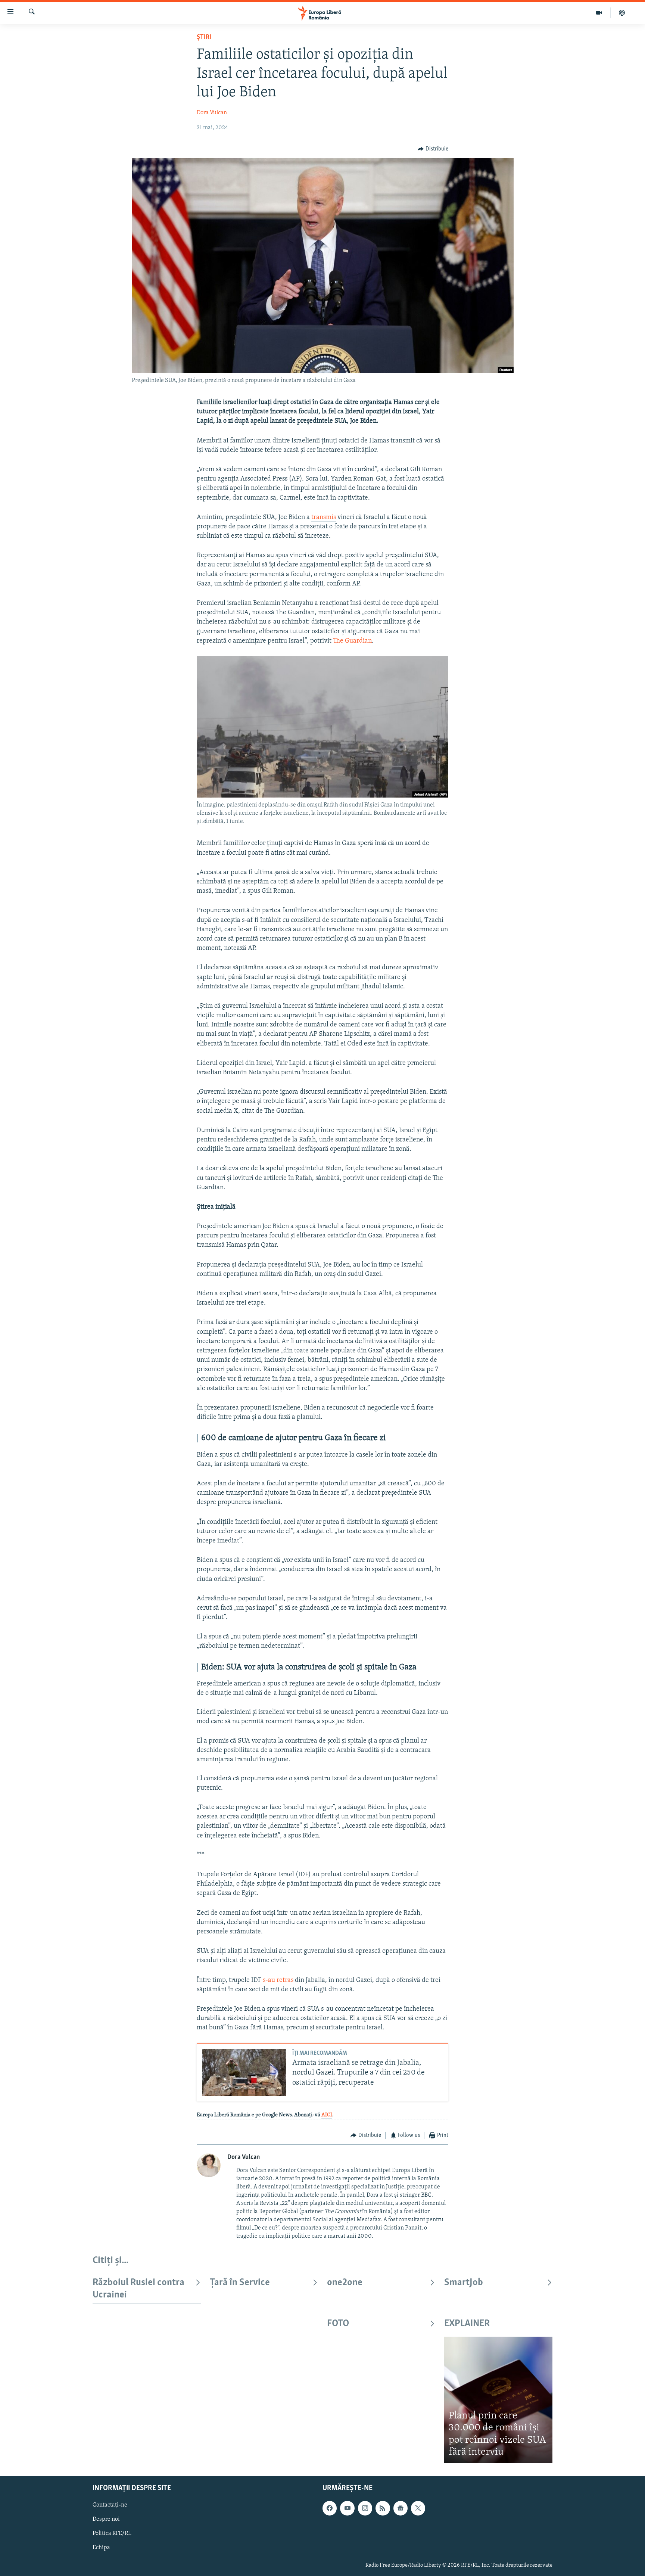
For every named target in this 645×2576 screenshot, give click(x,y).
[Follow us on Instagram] (365, 2508)
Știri (204, 37)
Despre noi (106, 2519)
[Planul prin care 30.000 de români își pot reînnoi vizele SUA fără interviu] (498, 2400)
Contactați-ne (110, 2505)
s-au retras (278, 1980)
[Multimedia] (599, 13)
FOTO (338, 2324)
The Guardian (352, 641)
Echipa (101, 2548)
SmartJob (464, 2283)
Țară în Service (240, 2283)
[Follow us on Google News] (401, 2508)
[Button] (433, 149)
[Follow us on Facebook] (330, 2508)
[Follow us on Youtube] (347, 2508)
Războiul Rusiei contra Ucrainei (138, 2289)
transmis (324, 518)
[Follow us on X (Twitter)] (418, 2508)
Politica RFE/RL (112, 2533)
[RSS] (383, 2508)
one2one (345, 2283)
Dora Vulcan (212, 113)
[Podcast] (622, 13)
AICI (327, 2115)
